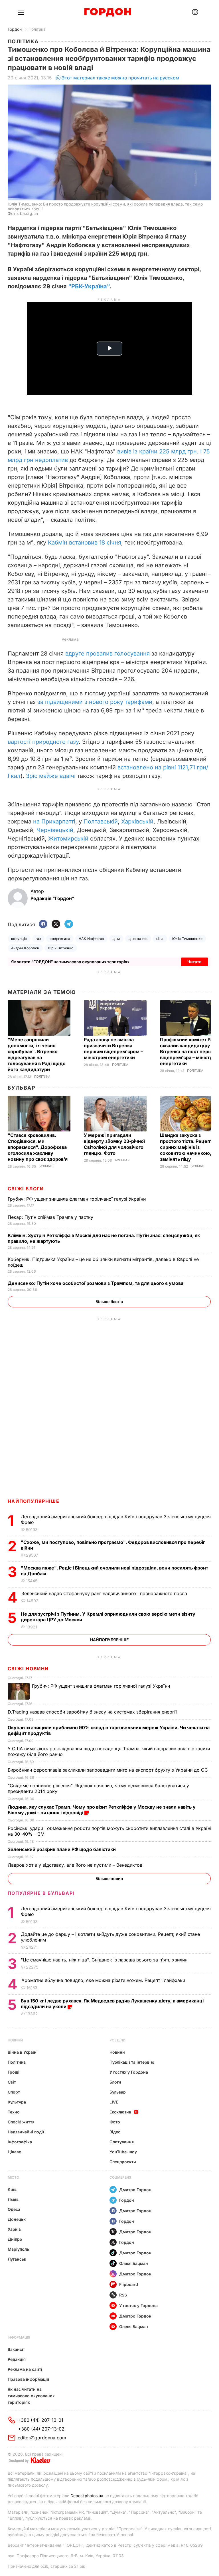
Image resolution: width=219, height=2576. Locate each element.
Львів (13, 2199)
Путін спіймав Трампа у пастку (51, 1217)
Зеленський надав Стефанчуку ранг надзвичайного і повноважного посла (106, 1593)
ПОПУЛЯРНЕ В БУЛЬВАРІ (41, 1893)
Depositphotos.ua (87, 2496)
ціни (116, 939)
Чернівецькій (55, 830)
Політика (37, 29)
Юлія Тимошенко (187, 939)
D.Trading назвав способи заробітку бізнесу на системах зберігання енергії (93, 1712)
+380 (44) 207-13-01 (40, 2420)
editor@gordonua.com (42, 2438)
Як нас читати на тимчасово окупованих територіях (31, 2396)
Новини (15, 2040)
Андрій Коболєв (25, 948)
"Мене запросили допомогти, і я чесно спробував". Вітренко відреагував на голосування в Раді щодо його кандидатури (37, 1054)
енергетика (60, 939)
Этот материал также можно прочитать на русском (120, 78)
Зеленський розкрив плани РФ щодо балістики (62, 1849)
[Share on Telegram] (69, 924)
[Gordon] (108, 12)
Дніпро (15, 2239)
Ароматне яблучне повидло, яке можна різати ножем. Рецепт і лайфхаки (104, 1980)
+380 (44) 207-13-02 (41, 2429)
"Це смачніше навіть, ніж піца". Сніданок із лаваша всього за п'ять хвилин (105, 1960)
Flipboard (129, 2284)
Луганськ (17, 2259)
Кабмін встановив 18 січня (85, 543)
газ (38, 939)
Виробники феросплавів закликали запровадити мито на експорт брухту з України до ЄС (109, 1770)
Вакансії (16, 2349)
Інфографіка (20, 2142)
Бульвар (22, 1088)
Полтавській (101, 821)
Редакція (17, 2359)
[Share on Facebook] (43, 924)
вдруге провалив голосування (108, 654)
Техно (14, 2112)
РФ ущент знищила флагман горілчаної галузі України (77, 1199)
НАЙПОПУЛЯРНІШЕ (34, 1501)
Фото (115, 2122)
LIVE (114, 2102)
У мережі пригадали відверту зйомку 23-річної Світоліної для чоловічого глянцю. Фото (114, 1144)
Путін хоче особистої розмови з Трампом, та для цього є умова (96, 1283)
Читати (194, 962)
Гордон (15, 29)
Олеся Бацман (134, 2263)
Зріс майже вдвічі (51, 776)
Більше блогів (109, 1302)
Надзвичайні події (26, 2132)
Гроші (14, 2072)
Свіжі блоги (26, 1189)
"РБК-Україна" (89, 286)
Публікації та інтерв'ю (132, 2062)
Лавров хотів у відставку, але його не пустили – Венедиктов (76, 1865)
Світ (12, 2082)
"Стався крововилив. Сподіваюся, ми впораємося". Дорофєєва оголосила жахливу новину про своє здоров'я (38, 1147)
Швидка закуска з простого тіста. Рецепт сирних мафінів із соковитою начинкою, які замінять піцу (189, 1147)
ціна (160, 939)
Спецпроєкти (123, 2162)
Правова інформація (28, 2379)
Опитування (122, 2142)
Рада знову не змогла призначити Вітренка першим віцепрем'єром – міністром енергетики (113, 1048)
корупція (19, 939)
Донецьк (17, 2219)
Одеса (14, 2209)
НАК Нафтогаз (91, 939)
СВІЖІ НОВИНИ (28, 1669)
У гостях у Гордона (129, 2072)
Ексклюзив (120, 2112)
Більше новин (109, 1878)
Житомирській (68, 839)
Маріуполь (18, 2249)
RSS (123, 2295)
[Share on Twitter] (56, 924)
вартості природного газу (43, 742)
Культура (17, 2102)
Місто (13, 2177)
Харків (14, 2229)
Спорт (14, 2092)
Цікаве (14, 2152)
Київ (12, 2189)
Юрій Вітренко (61, 948)
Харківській (137, 821)
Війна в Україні (23, 2052)
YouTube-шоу (123, 2152)
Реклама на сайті (25, 2369)
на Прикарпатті (54, 821)
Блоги (115, 2082)
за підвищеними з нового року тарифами (95, 702)
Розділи (117, 2040)
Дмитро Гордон (135, 2190)
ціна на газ (138, 939)
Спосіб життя (21, 2122)
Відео (115, 2132)
